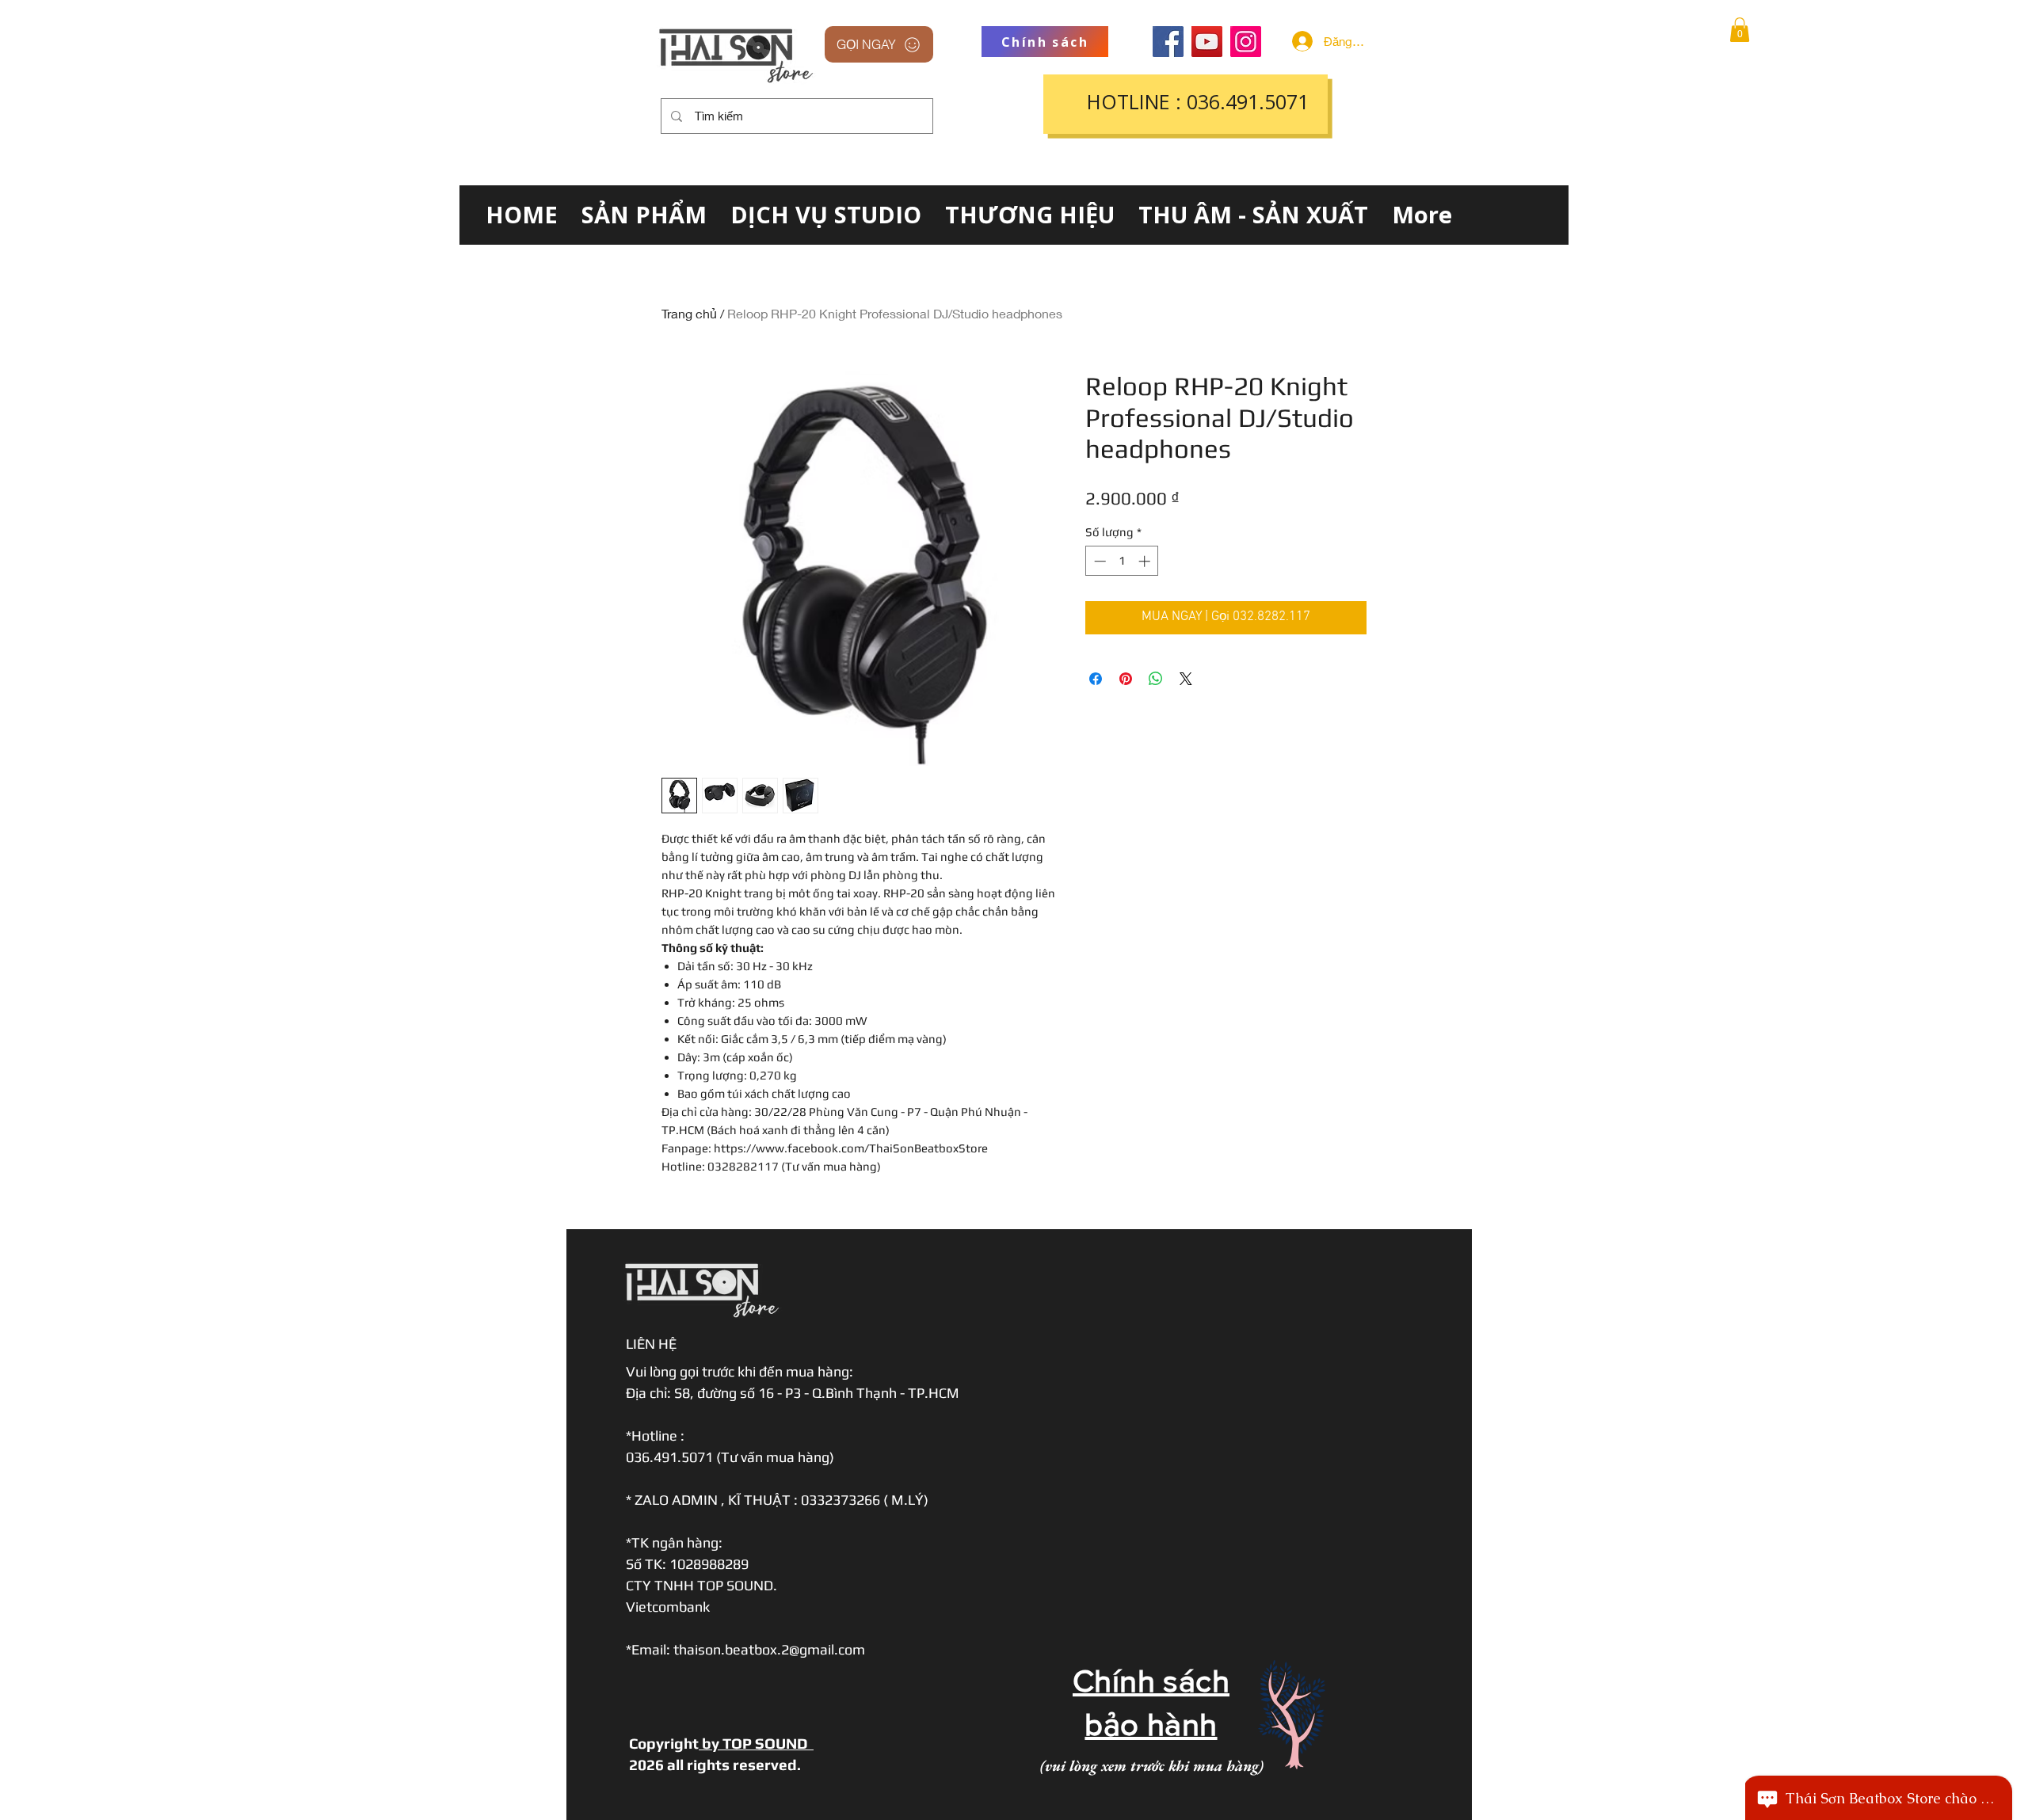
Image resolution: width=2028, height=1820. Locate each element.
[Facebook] (1168, 42)
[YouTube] (1207, 42)
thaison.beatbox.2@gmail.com (769, 1649)
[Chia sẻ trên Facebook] (1096, 679)
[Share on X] (1186, 679)
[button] (1740, 30)
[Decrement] (1098, 561)
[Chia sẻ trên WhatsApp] (1156, 679)
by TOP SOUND (756, 1743)
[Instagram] (1246, 42)
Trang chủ (689, 313)
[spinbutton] (1122, 561)
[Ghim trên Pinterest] (1126, 679)
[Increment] (1146, 561)
